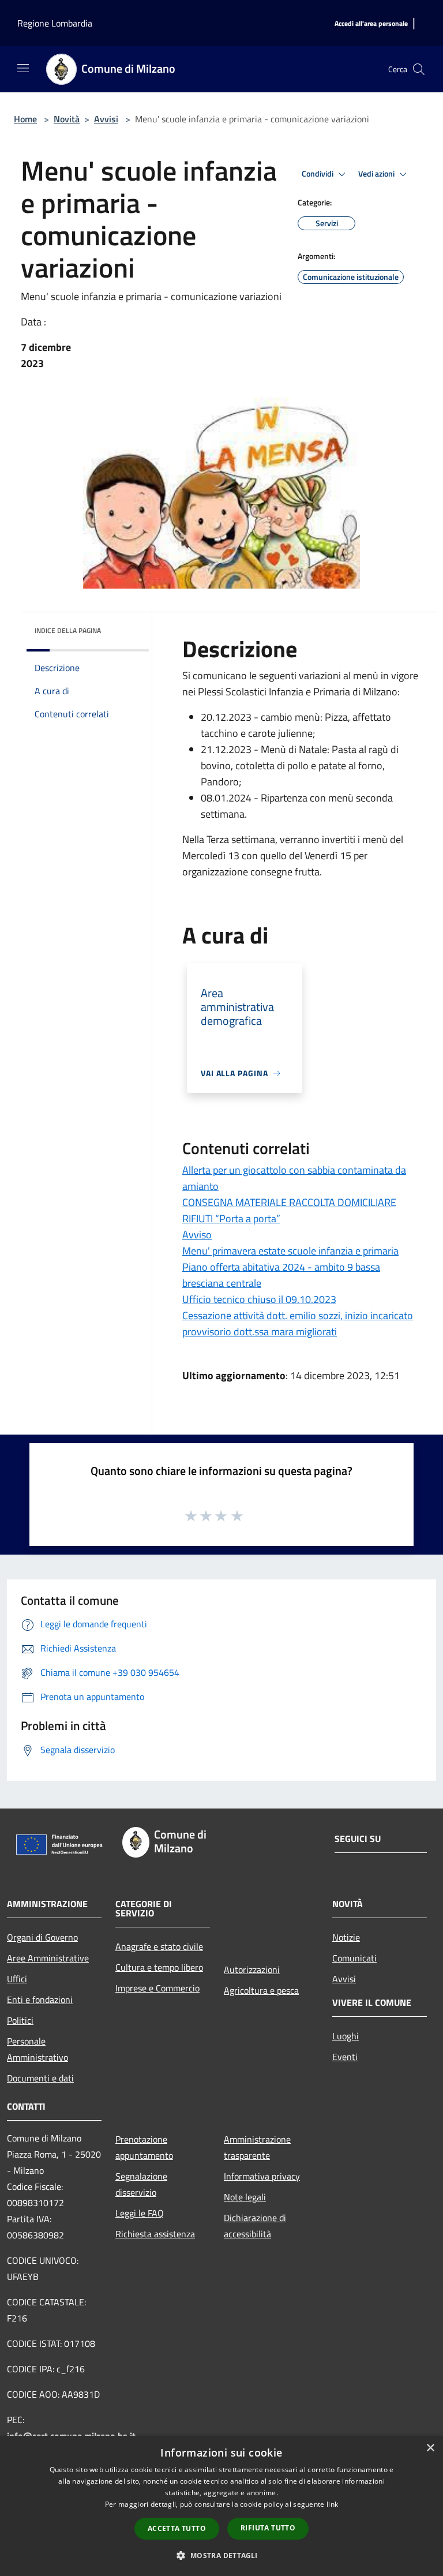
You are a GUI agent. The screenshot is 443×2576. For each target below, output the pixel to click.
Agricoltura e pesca (261, 1990)
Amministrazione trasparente (257, 2147)
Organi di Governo (42, 1937)
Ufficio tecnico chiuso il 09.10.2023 (259, 1299)
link (332, 2504)
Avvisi (106, 119)
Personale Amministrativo (37, 2049)
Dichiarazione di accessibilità (255, 2226)
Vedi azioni (377, 174)
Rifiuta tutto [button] (268, 2528)
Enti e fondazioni (40, 2000)
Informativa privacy (262, 2176)
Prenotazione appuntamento (144, 2147)
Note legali (245, 2197)
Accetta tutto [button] (177, 2528)
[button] (221, 2555)
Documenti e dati (40, 2078)
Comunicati (354, 1958)
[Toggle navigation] (23, 68)
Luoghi (346, 2036)
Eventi (345, 2057)
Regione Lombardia (55, 23)
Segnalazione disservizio (141, 2184)
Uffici (17, 1979)
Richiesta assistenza (155, 2234)
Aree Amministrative (48, 1958)
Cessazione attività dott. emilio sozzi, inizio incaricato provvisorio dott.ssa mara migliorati (298, 1323)
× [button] (430, 2448)
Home (25, 119)
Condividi (318, 174)
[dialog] (221, 2506)
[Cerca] (419, 69)
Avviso (197, 1235)
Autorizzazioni (252, 1970)
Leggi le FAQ (140, 2213)
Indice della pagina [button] (68, 630)
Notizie (346, 1937)
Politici (20, 2020)
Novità (67, 119)
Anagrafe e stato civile (159, 1946)
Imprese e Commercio (157, 1988)
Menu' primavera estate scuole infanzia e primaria (290, 1251)
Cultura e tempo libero (159, 1967)
